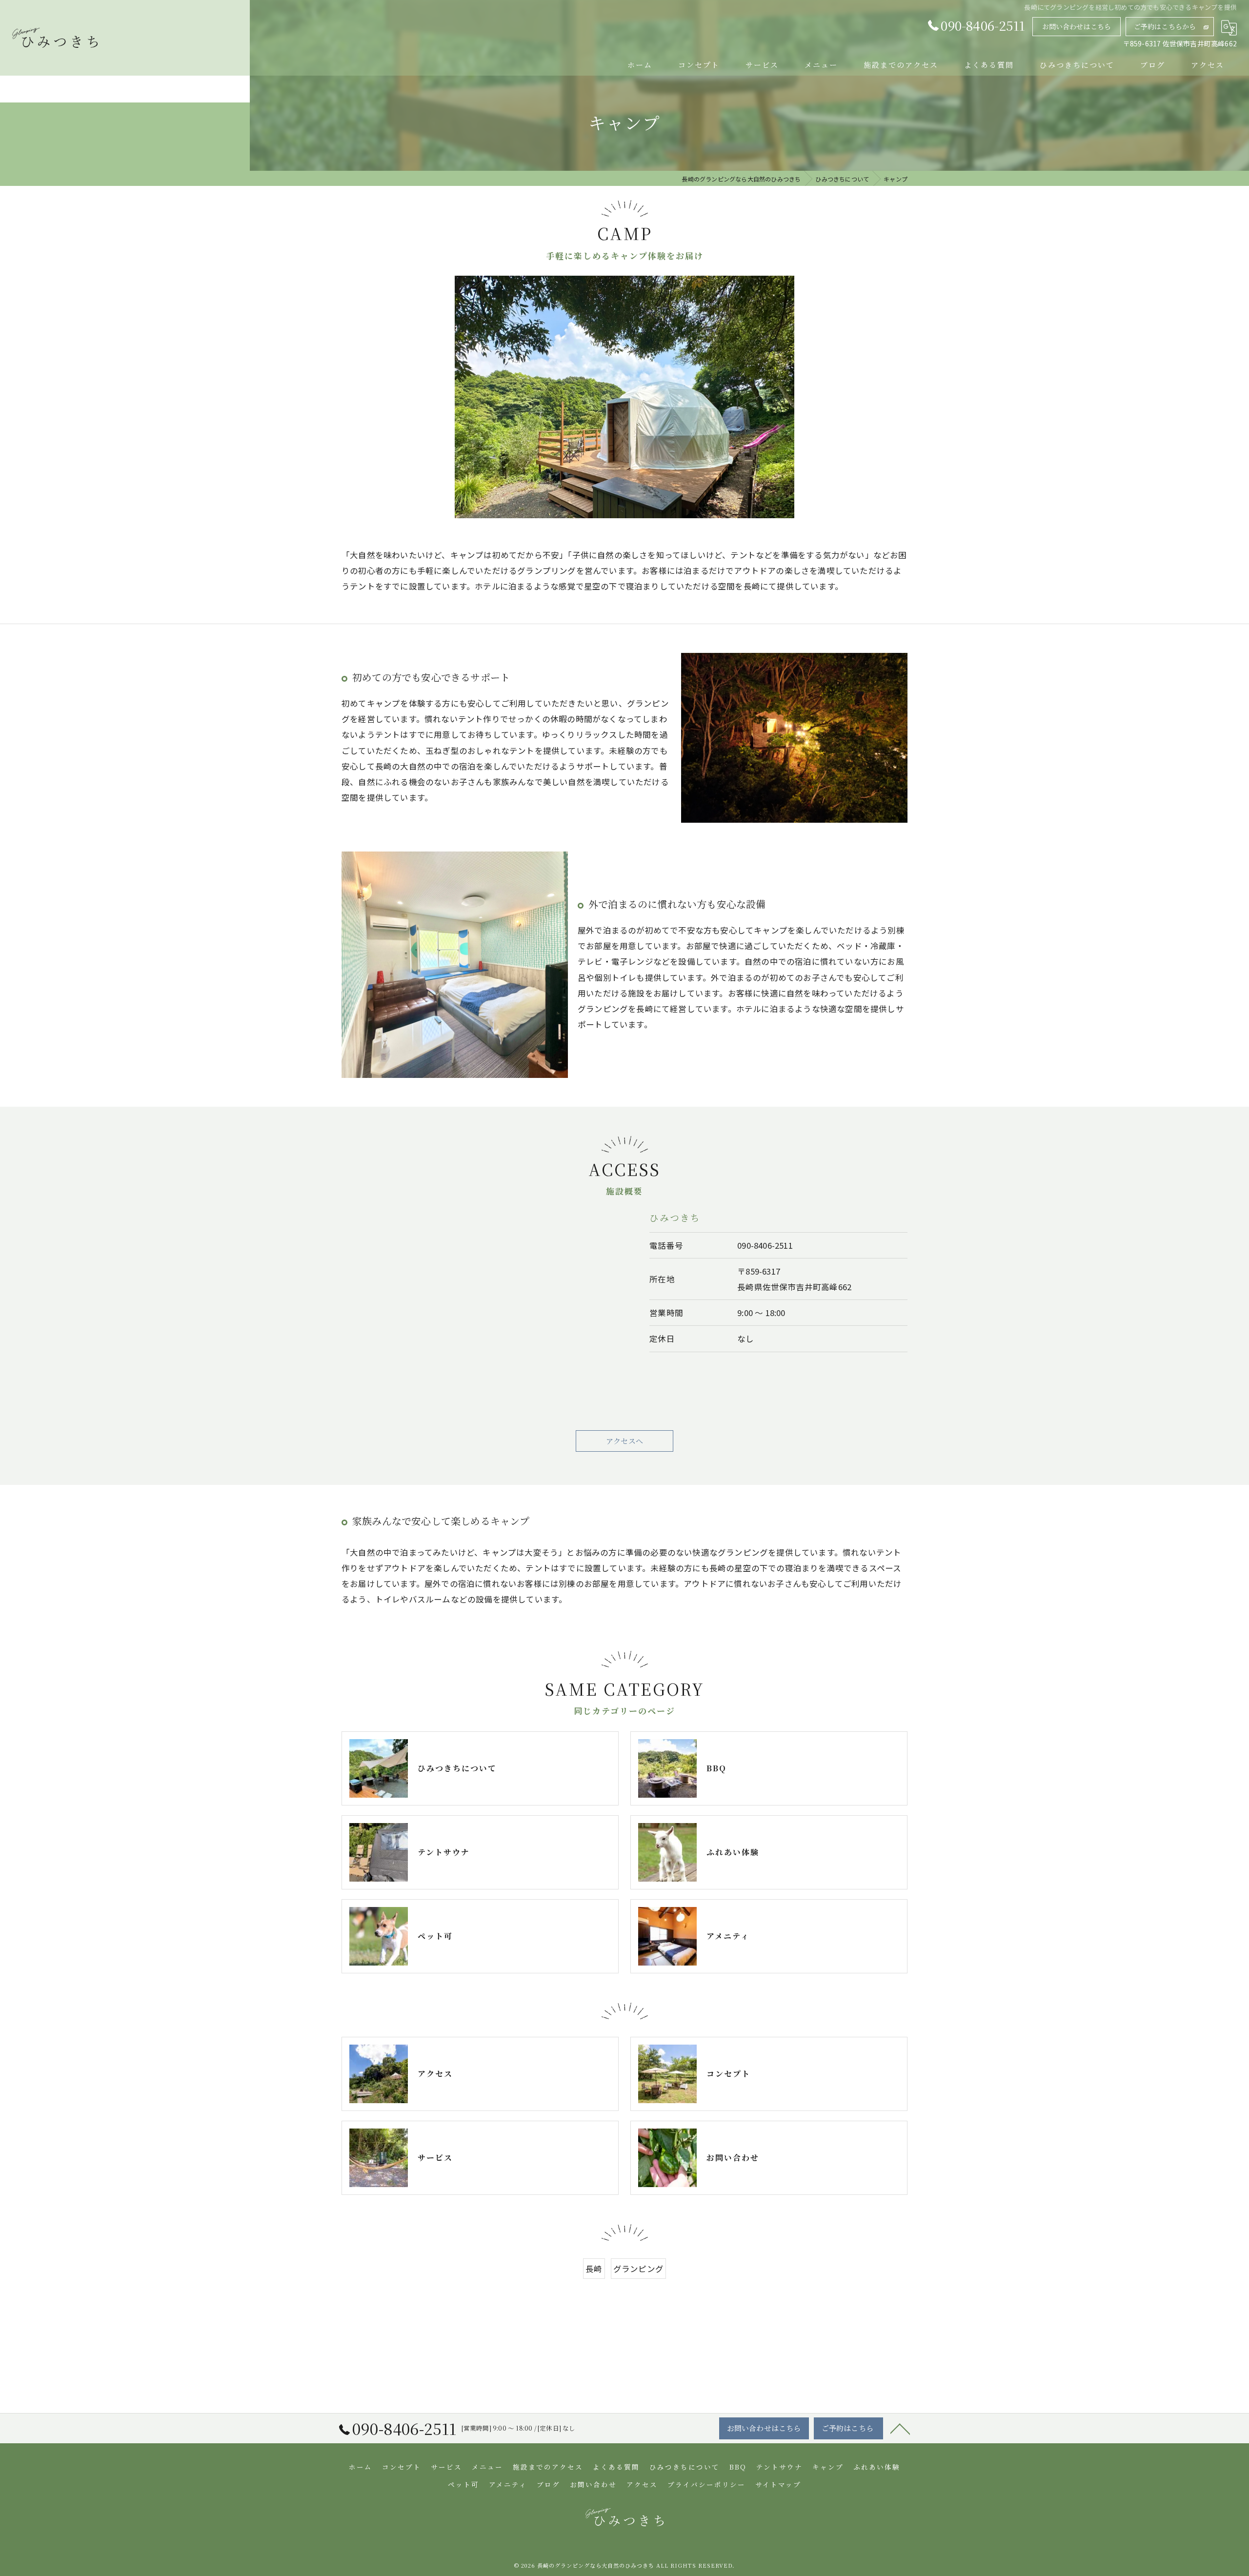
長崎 (594, 2269)
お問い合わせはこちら (1077, 26)
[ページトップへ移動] (900, 2428)
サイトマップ (778, 2484)
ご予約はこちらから (1165, 26)
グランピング (638, 2269)
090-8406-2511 (765, 1245)
